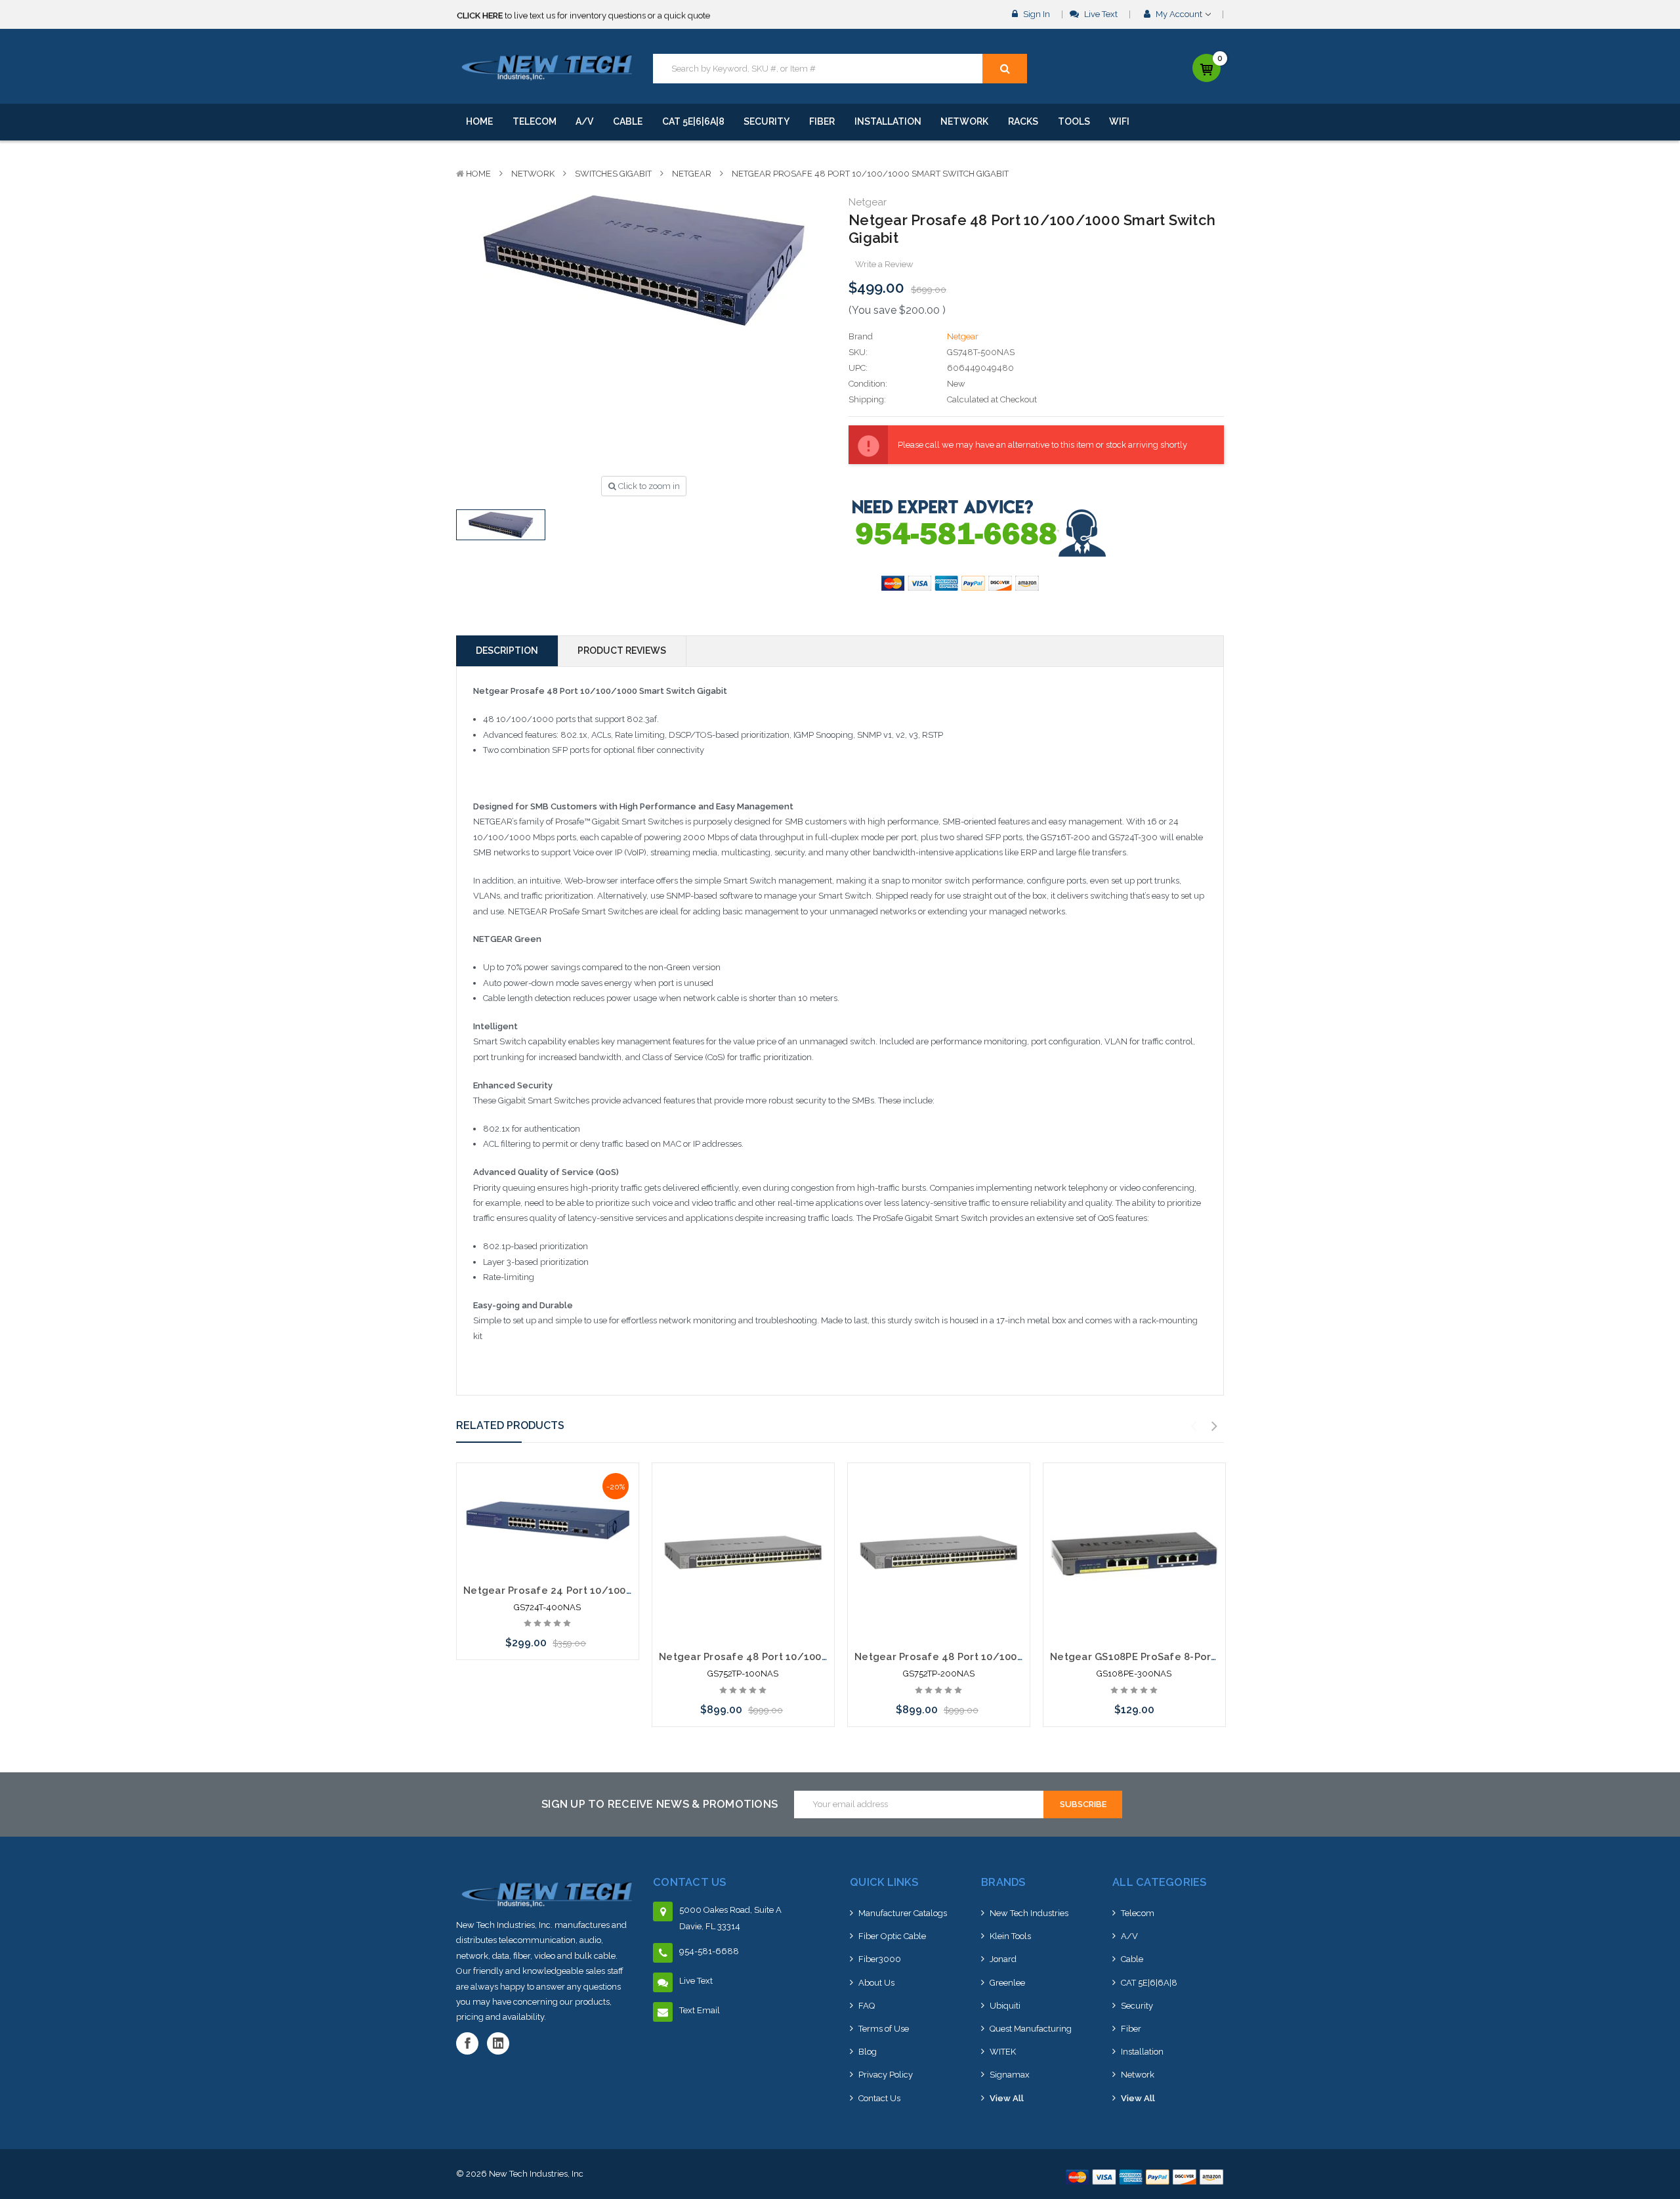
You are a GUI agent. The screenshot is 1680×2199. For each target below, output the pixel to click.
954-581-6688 (709, 1951)
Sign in (1036, 14)
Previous (1194, 1426)
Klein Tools (1010, 1936)
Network (964, 121)
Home (479, 121)
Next (1215, 1426)
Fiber (822, 121)
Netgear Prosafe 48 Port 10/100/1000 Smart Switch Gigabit (870, 174)
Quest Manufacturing (1031, 2029)
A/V (584, 121)
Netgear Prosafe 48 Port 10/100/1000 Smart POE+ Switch (803, 1657)
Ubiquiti (1005, 2006)
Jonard (1003, 1959)
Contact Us (879, 2098)
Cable (628, 121)
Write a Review (884, 264)
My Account (1179, 14)
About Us (876, 1983)
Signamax (1010, 2075)
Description (507, 651)
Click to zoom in (648, 486)
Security (766, 121)
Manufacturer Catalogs (903, 1913)
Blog (868, 2052)
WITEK (1003, 2052)
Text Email (700, 2010)
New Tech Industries (1029, 1913)
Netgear (692, 174)
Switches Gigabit (613, 174)
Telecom (535, 121)
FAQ (867, 2006)
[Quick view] (547, 1498)
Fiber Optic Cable (892, 1936)
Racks (1023, 121)
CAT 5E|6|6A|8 (693, 121)
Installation (888, 121)
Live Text (1100, 14)
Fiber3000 (880, 1959)
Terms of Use (884, 2029)
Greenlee (1007, 1983)
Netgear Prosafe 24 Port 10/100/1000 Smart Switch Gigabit (614, 1591)
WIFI (1119, 121)
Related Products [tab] (510, 1425)
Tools (1074, 121)
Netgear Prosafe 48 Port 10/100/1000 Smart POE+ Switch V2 (1006, 1657)
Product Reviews (622, 651)
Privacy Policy (886, 2075)
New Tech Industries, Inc (536, 2174)
